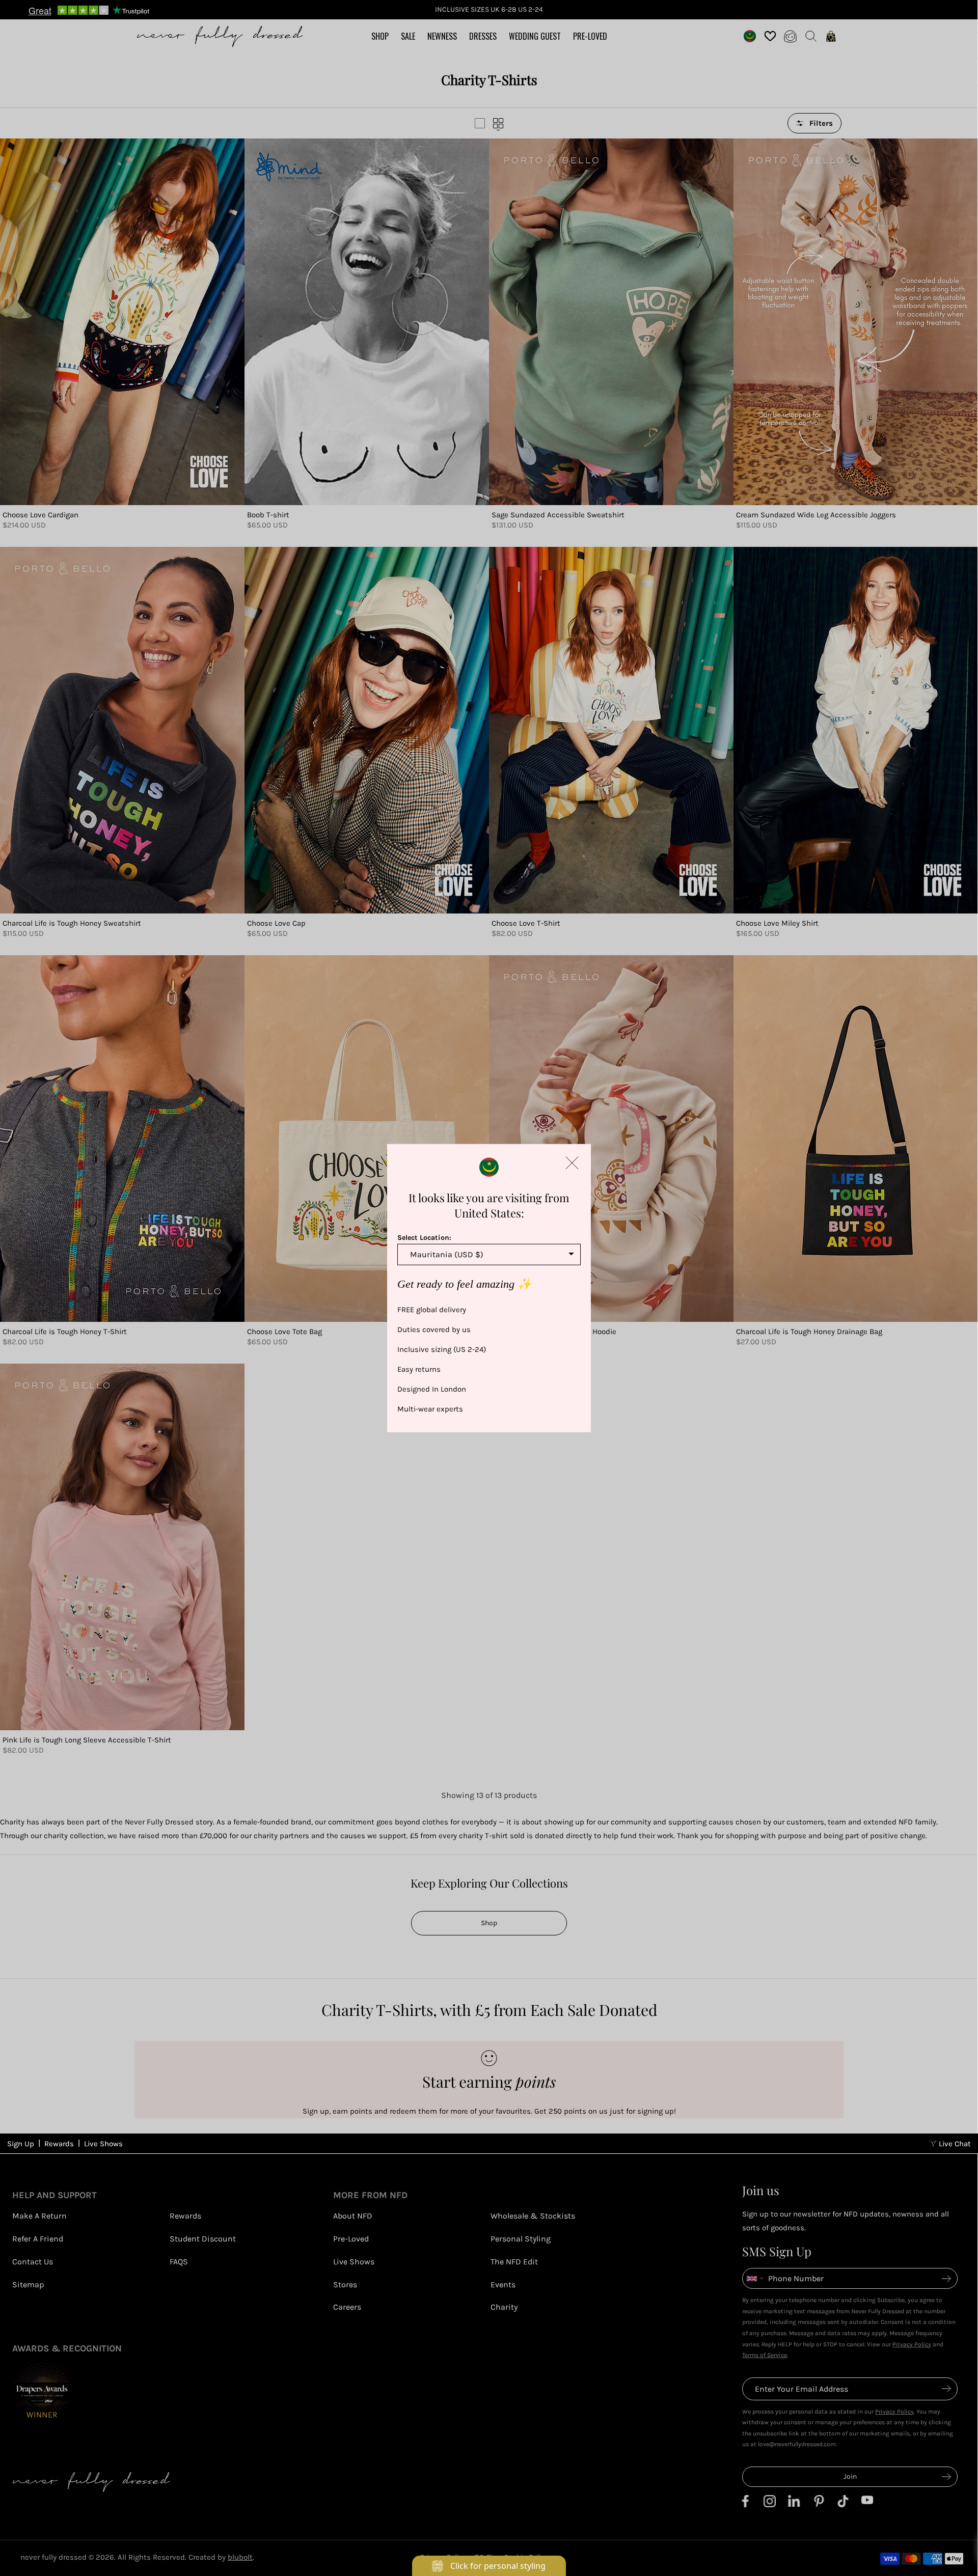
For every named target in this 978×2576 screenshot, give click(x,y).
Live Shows (103, 2144)
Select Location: (424, 1237)
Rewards (59, 2144)
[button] (572, 1162)
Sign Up (21, 2144)
